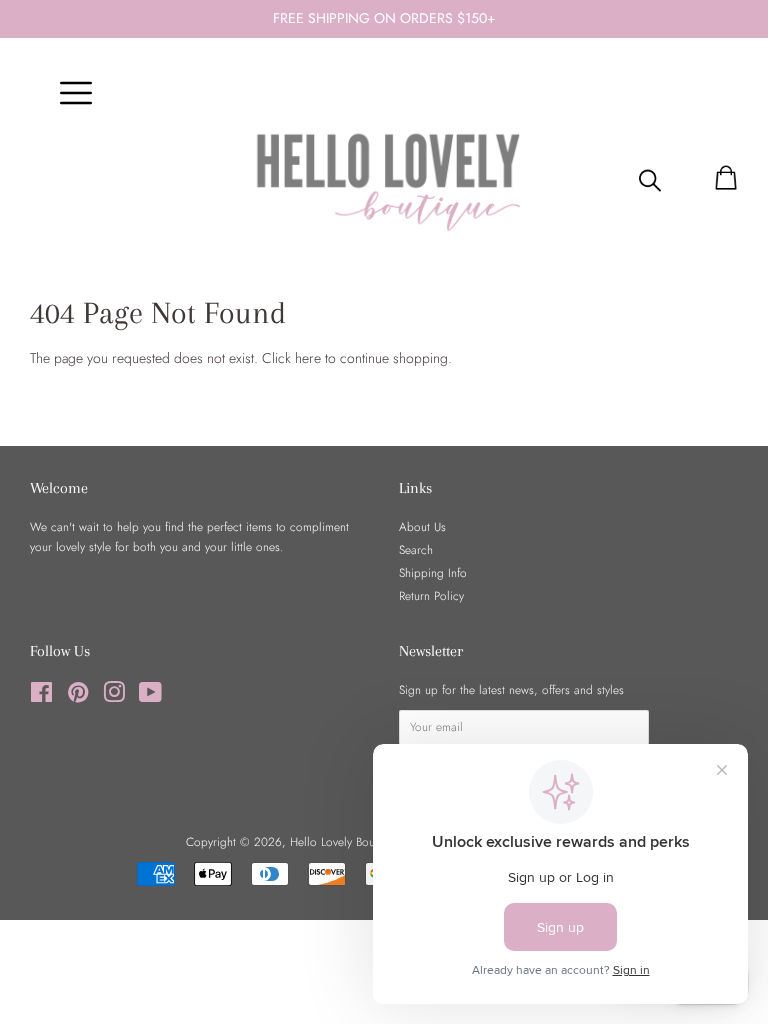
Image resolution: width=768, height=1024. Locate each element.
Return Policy (431, 595)
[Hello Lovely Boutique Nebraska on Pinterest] (78, 696)
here (308, 358)
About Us (422, 526)
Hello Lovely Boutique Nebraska (371, 841)
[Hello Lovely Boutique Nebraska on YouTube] (150, 696)
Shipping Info (433, 572)
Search (416, 549)
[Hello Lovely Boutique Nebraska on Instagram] (114, 696)
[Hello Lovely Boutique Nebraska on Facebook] (41, 696)
